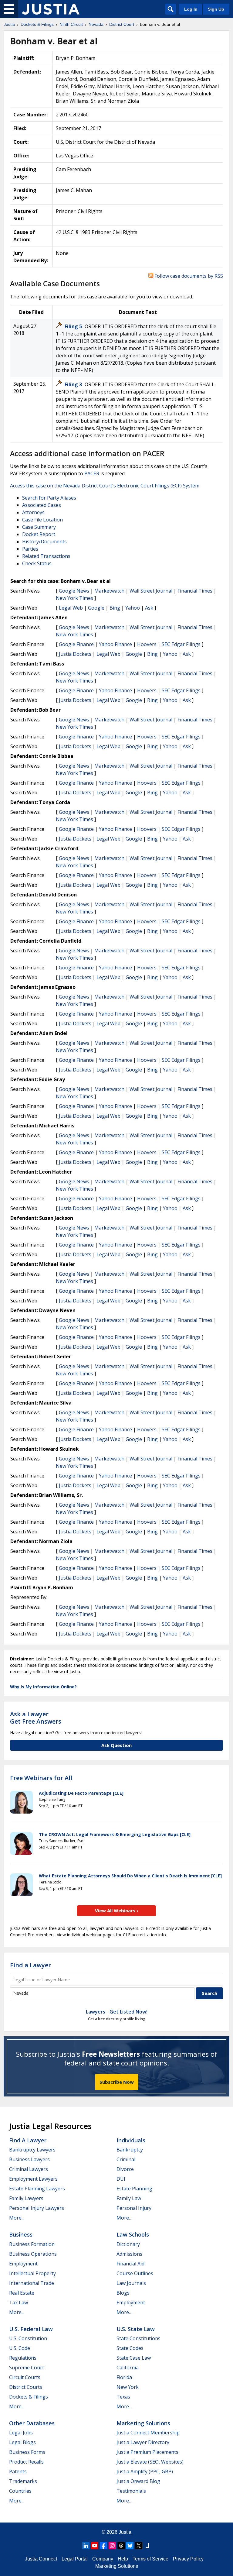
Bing (115, 608)
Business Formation (32, 2244)
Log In (191, 9)
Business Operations (33, 2254)
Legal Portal (75, 2559)
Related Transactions (46, 556)
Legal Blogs (22, 2442)
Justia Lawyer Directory (143, 2442)
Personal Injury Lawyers (37, 2208)
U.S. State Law (136, 2329)
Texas (123, 2397)
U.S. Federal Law (31, 2329)
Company (103, 2559)
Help (123, 2559)
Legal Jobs (21, 2433)
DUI (121, 2179)
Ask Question (116, 1745)
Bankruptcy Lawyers (32, 2150)
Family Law (129, 2198)
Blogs (123, 2293)
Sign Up (216, 9)
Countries (20, 2491)
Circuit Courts (25, 2377)
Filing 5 (74, 326)
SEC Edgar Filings (181, 644)
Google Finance (76, 644)
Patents (18, 2471)
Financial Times (195, 591)
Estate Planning (134, 2189)
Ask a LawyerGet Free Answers (36, 1718)
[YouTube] (95, 2546)
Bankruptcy (130, 2150)
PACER (92, 473)
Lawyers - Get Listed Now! (117, 2012)
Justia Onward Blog (138, 2481)
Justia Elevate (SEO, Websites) (150, 2462)
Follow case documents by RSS (188, 276)
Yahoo (133, 608)
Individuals (131, 2140)
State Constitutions (138, 2338)
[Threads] (121, 2546)
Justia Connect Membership (148, 2433)
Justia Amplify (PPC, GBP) (145, 2471)
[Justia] (51, 9)
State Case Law (134, 2358)
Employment (23, 2264)
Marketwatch (109, 591)
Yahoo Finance (115, 644)
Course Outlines (135, 2273)
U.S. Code (20, 2348)
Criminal (126, 2159)
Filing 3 (74, 384)
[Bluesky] (130, 2546)
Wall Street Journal (151, 591)
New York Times (74, 598)
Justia (125, 2532)
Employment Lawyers (33, 2179)
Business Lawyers (29, 2159)
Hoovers (147, 644)
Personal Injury (134, 2208)
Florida (124, 2377)
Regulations (23, 2358)
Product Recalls (26, 2462)
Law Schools (133, 2234)
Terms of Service (150, 2559)
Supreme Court (27, 2368)
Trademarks (23, 2481)
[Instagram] (112, 2546)
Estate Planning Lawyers (37, 2189)
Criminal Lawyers (29, 2169)
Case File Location (42, 520)
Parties (30, 549)
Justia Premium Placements (147, 2452)
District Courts (26, 2387)
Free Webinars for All (41, 1778)
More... (17, 2218)
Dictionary (128, 2244)
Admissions (129, 2254)
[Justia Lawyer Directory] (147, 2546)
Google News (74, 591)
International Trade (32, 2283)
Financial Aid (130, 2264)
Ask (149, 608)
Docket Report (39, 534)
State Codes (130, 2348)
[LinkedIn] (86, 2546)
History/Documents (44, 542)
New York (128, 2387)
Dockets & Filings (29, 2397)
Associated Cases (42, 505)
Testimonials (131, 2491)
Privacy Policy (188, 2559)
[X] (139, 2546)
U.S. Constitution (28, 2338)
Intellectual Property (32, 2273)
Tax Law (19, 2303)
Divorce (125, 2169)
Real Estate (22, 2293)
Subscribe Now (117, 2082)
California (128, 2368)
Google (96, 608)
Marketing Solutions (143, 2423)
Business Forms (27, 2452)
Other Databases (32, 2423)
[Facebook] (103, 2546)
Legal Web (71, 608)
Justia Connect (41, 2559)
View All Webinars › (117, 1911)
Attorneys (33, 512)
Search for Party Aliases (49, 498)
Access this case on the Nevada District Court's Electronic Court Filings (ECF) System (105, 486)
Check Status (37, 563)
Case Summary (39, 527)
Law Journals (131, 2283)
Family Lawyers (26, 2198)
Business (21, 2234)
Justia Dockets (75, 654)
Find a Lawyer (30, 1965)
